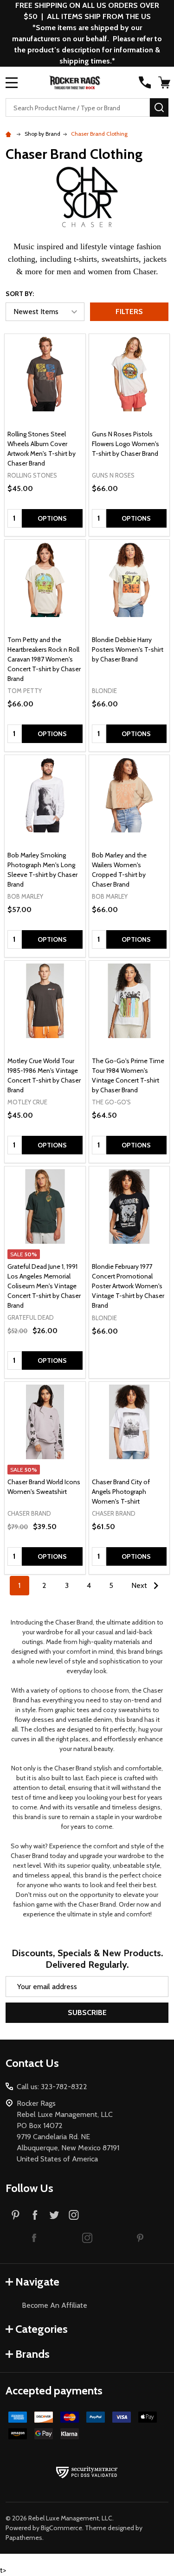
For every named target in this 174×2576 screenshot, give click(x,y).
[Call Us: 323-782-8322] (145, 82)
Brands (32, 2354)
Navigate (37, 2282)
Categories (42, 2329)
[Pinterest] (15, 2215)
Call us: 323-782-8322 (52, 2087)
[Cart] (164, 82)
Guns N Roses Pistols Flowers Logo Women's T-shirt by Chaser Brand (126, 444)
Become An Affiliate (55, 2305)
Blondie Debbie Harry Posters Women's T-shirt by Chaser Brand (128, 649)
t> (87, 960)
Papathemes (24, 2538)
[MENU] (12, 82)
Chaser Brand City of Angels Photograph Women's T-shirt (121, 1492)
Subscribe (87, 2012)
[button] (34, 2237)
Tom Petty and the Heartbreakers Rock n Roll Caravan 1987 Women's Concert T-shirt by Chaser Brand (44, 659)
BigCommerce (61, 2528)
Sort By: (20, 294)
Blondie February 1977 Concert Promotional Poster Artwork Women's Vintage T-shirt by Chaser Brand (128, 1286)
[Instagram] (74, 2215)
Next (140, 1585)
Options (52, 518)
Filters (129, 312)
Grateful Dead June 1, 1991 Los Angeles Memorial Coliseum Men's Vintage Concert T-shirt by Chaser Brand (44, 1286)
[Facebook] (35, 2215)
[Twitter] (54, 2215)
